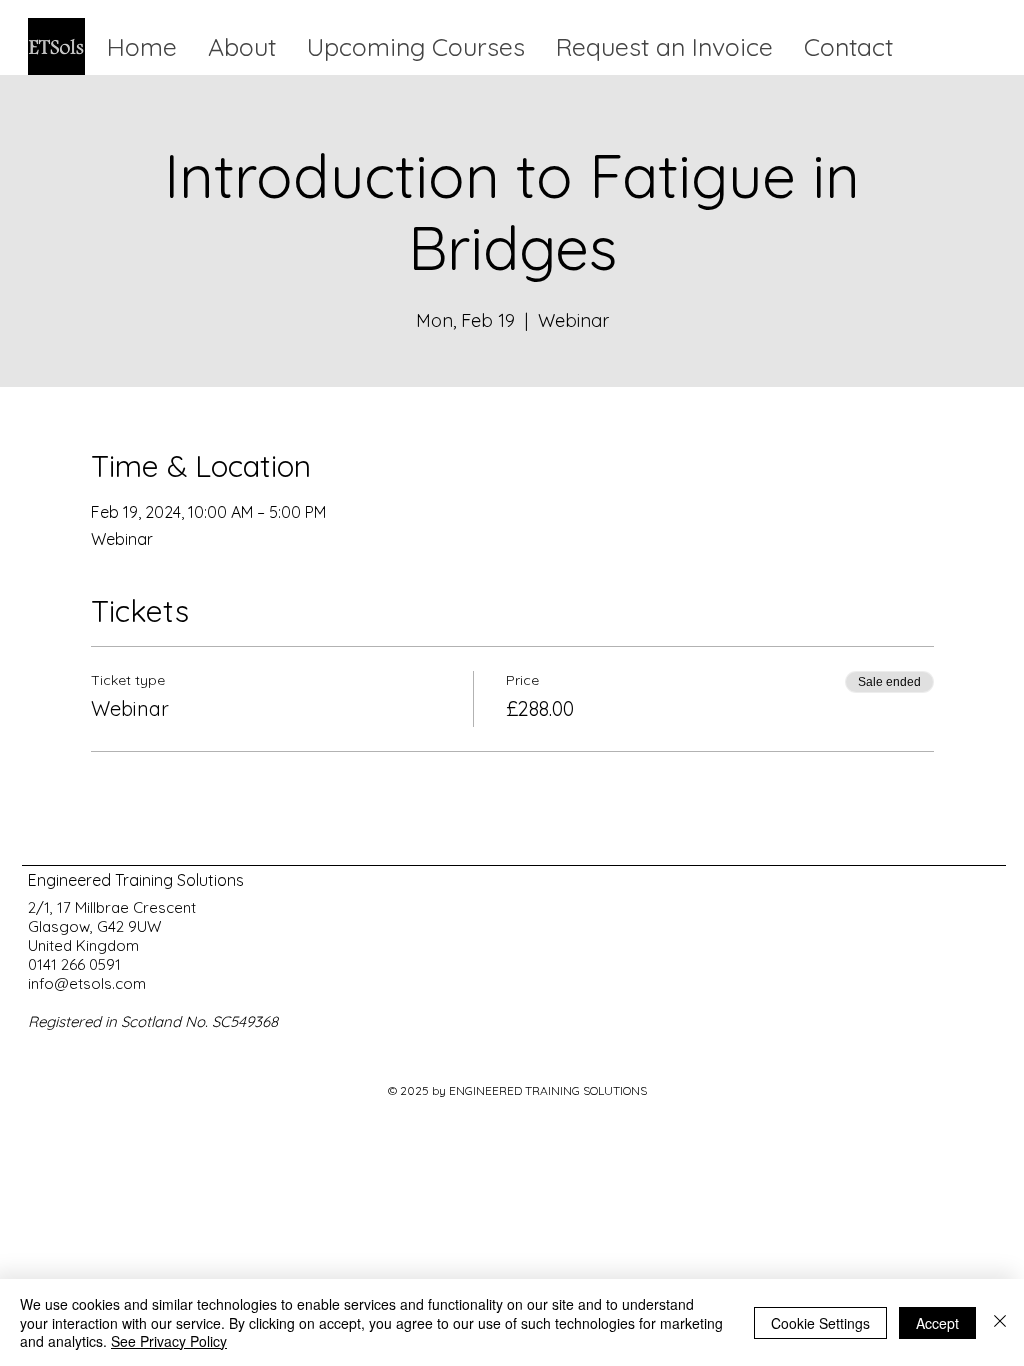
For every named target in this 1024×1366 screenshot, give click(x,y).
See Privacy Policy (169, 1341)
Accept (937, 1323)
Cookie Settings (820, 1323)
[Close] (1000, 1322)
